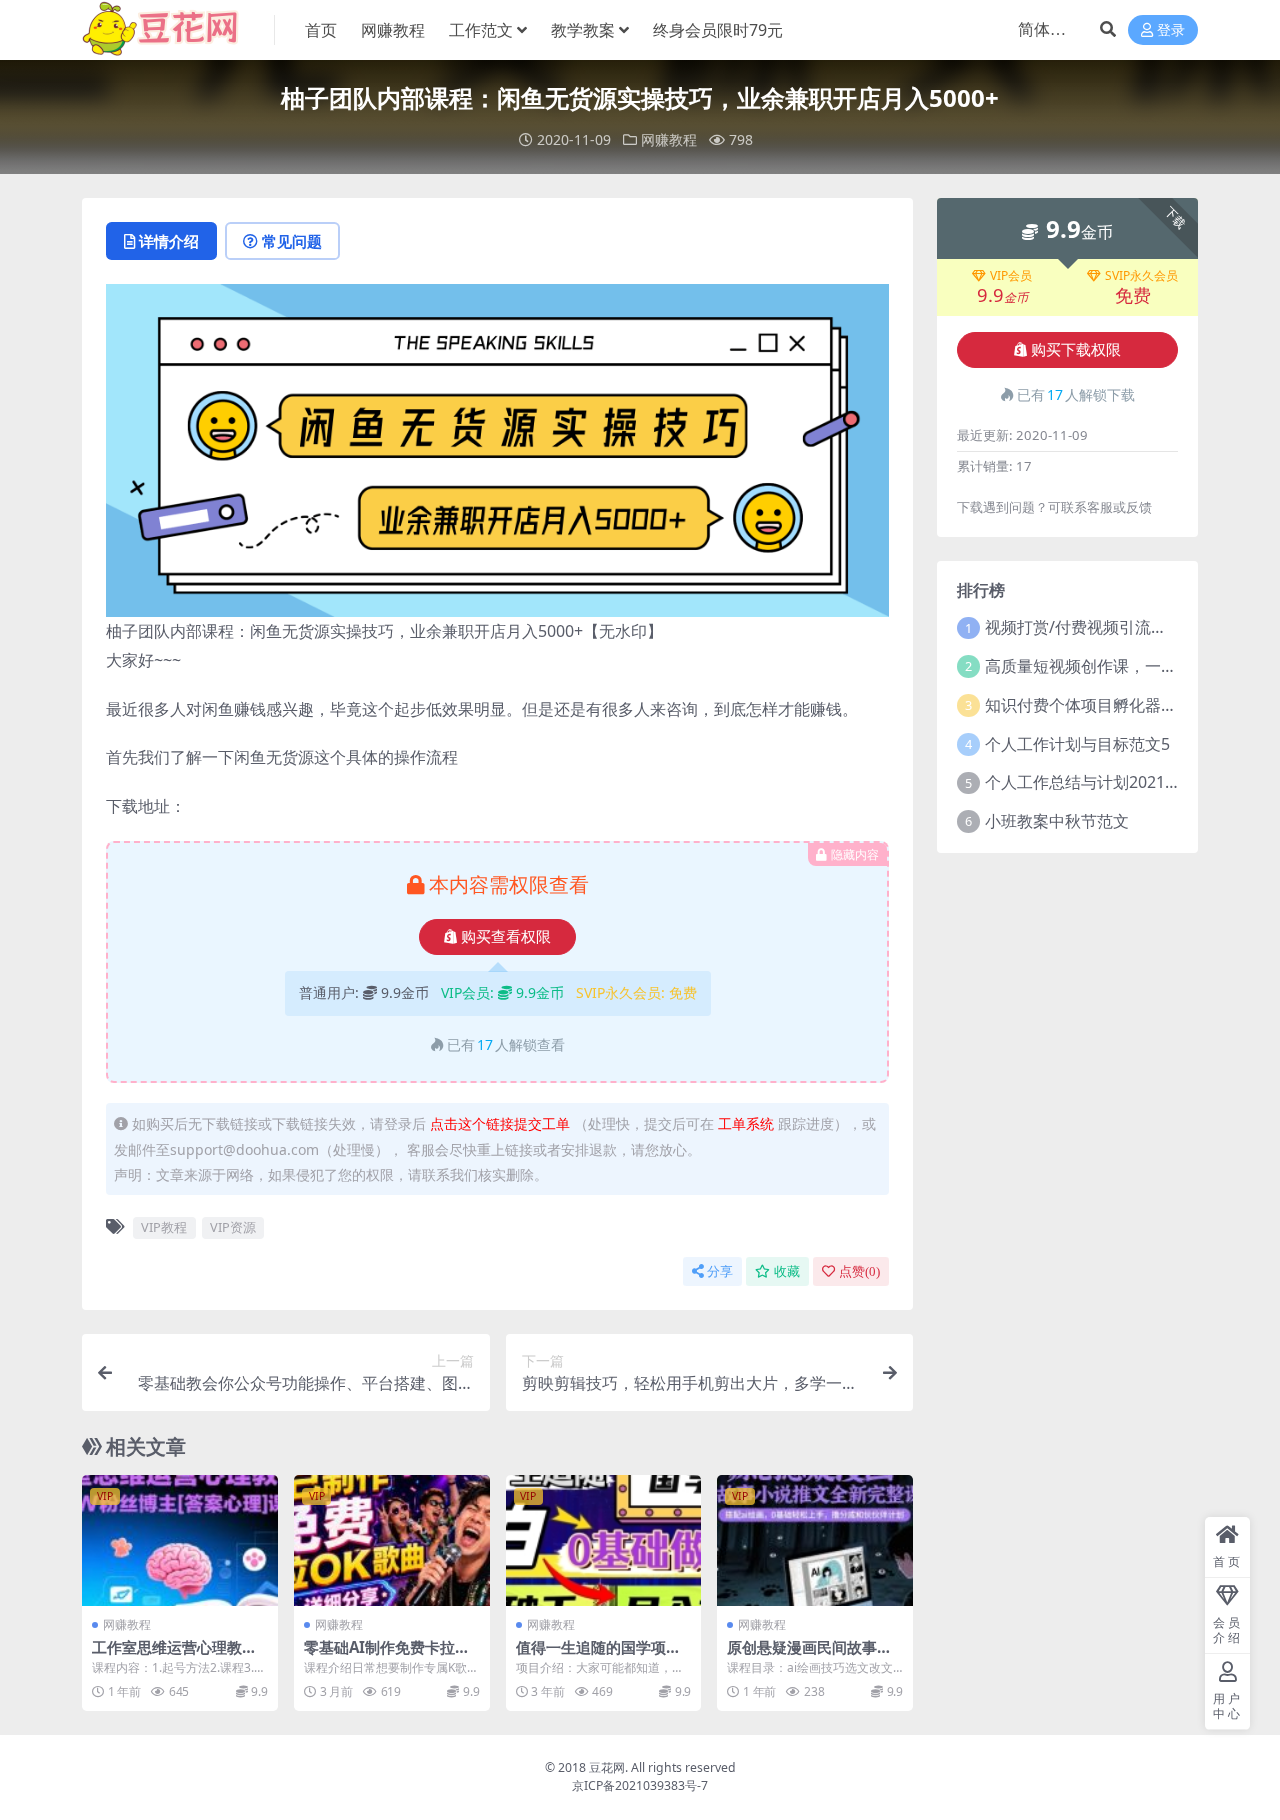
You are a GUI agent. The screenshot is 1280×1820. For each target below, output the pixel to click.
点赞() (859, 1271)
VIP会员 (1011, 276)
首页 (321, 30)
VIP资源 (233, 1227)
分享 (720, 1271)
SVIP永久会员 (1141, 276)
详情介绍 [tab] (169, 241)
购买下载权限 (1076, 350)
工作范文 (481, 30)
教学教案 (583, 30)
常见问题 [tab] (292, 241)
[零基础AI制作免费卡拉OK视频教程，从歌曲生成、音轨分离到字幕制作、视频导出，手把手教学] (392, 1540)
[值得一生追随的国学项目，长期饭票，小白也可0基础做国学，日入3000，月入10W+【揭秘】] (604, 1540)
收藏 (787, 1271)
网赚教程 (393, 30)
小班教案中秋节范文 (1057, 821)
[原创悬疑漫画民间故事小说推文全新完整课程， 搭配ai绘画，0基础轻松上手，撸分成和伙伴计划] (815, 1540)
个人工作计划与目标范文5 (1077, 744)
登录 (1171, 30)
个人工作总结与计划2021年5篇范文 (1111, 782)
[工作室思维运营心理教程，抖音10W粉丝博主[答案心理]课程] (180, 1540)
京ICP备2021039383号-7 (640, 1785)
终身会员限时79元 (718, 30)
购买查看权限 (506, 937)
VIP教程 (164, 1227)
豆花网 (607, 1767)
